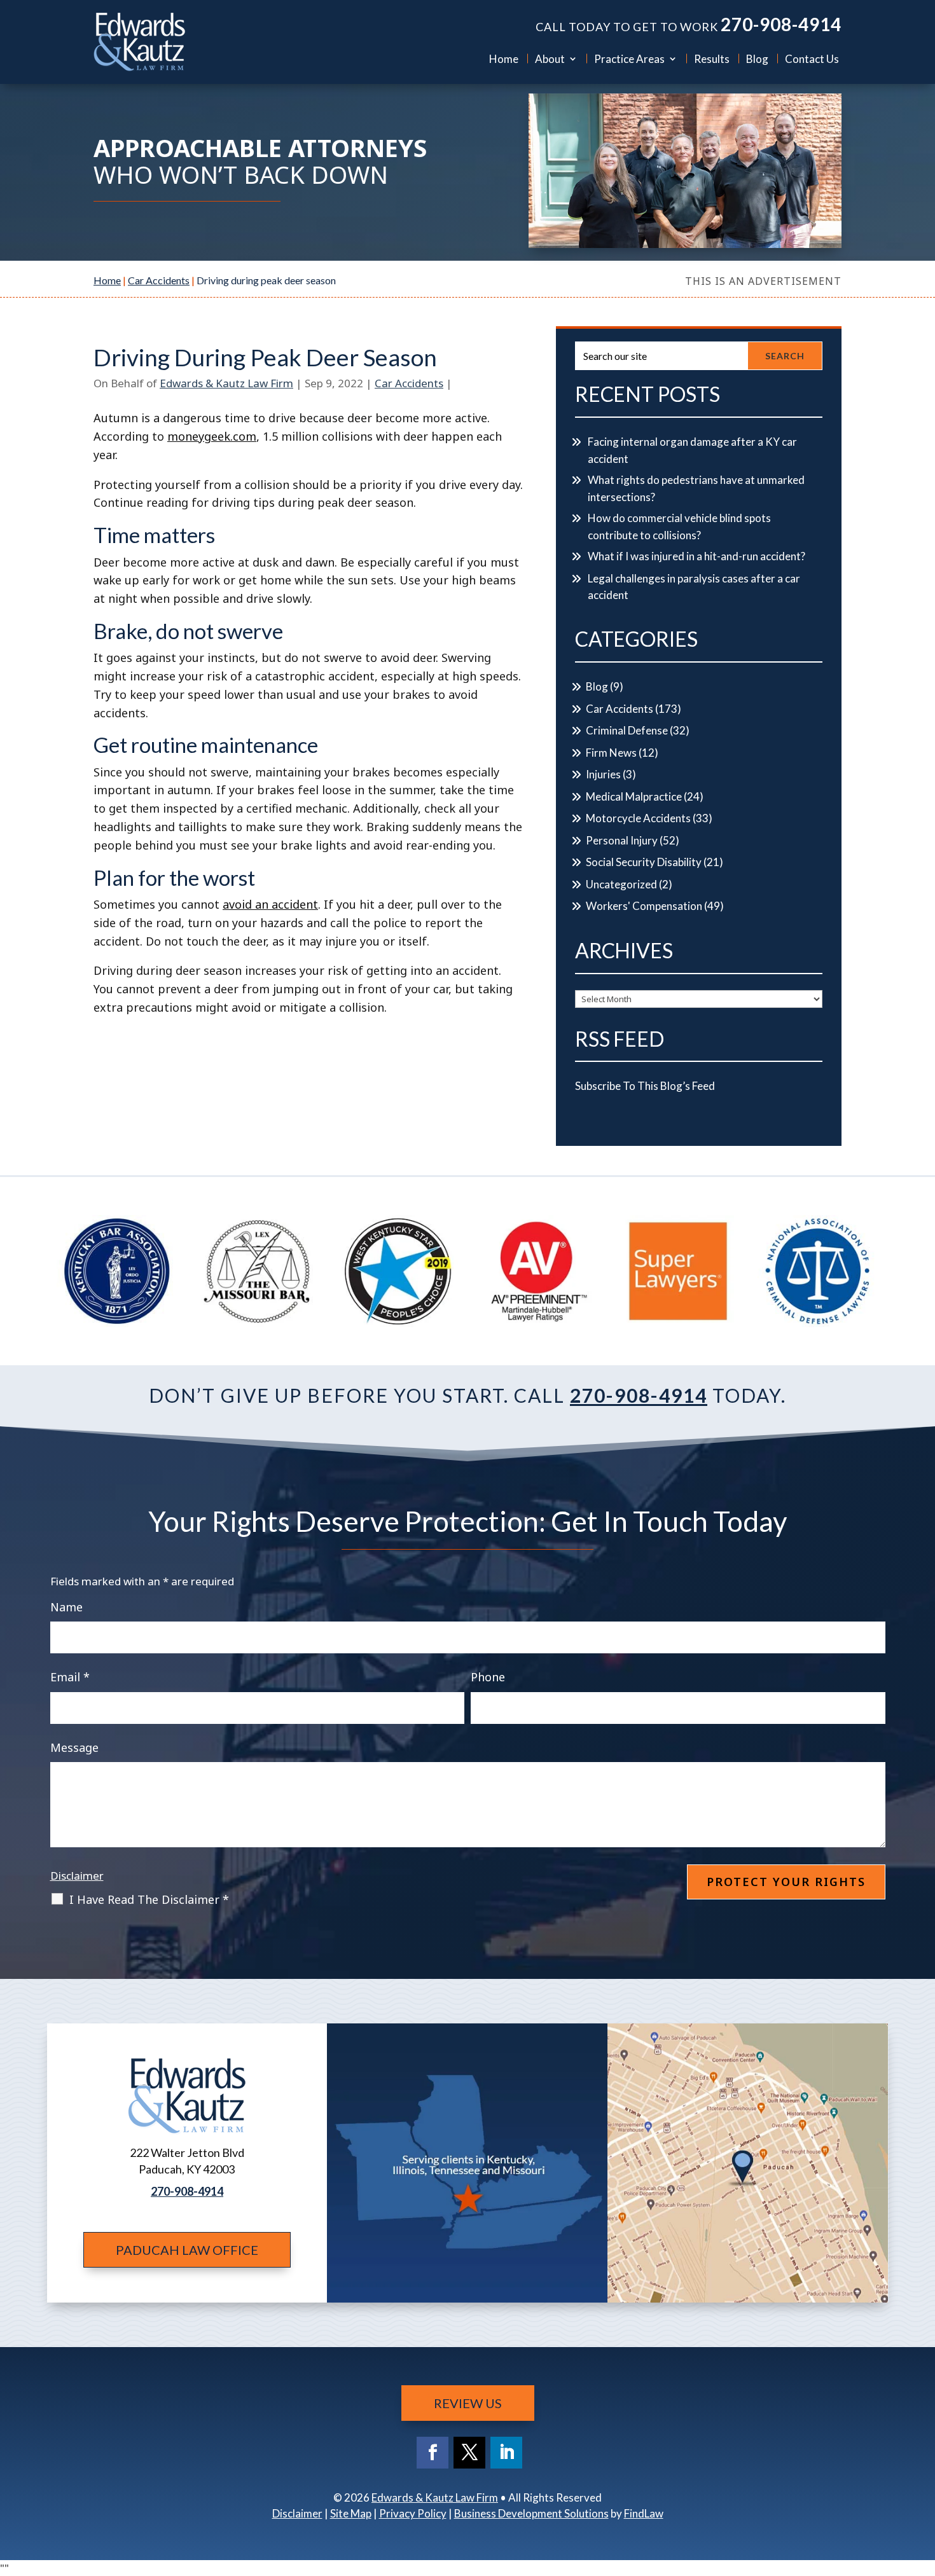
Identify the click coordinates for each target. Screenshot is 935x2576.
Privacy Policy (413, 2513)
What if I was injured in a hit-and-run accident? (696, 556)
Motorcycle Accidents (638, 818)
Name (66, 1607)
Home (504, 59)
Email (70, 1677)
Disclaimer (77, 1876)
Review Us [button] (468, 2403)
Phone (488, 1677)
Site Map (351, 2513)
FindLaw (644, 2513)
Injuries (603, 774)
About (550, 59)
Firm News (611, 753)
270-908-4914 (781, 24)
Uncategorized (621, 884)
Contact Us (812, 59)
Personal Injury (622, 840)
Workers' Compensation (644, 906)
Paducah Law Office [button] (187, 2250)
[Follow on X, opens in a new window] (469, 2453)
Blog (757, 59)
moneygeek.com (212, 436)
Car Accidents (409, 383)
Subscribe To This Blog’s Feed (645, 1086)
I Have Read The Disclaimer (149, 1899)
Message (74, 1747)
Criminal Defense (627, 730)
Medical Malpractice (634, 796)
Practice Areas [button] (629, 59)
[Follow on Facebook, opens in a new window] (433, 2453)
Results (712, 59)
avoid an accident (270, 904)
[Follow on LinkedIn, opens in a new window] (506, 2453)
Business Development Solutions (531, 2513)
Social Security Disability (644, 862)
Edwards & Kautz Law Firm (226, 383)
